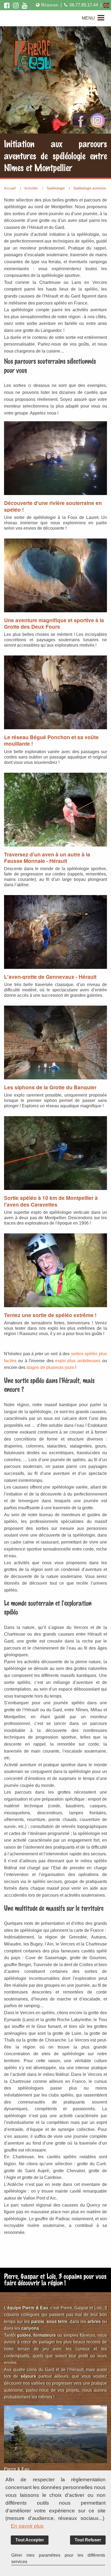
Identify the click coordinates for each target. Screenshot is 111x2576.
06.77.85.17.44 (84, 5)
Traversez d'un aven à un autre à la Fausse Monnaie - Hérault (47, 858)
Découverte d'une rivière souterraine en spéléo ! (53, 506)
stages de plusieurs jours (50, 1367)
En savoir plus (27, 2526)
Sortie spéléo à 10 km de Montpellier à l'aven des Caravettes (51, 1201)
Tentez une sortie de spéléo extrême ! (50, 1315)
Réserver (50, 5)
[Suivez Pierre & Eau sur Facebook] (7, 5)
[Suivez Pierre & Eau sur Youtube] (25, 5)
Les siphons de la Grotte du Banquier (50, 1087)
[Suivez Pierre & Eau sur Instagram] (16, 5)
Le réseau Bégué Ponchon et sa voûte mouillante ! (51, 740)
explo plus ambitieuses (78, 1361)
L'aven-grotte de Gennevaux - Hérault (50, 977)
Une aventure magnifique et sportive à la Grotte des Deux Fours (54, 623)
